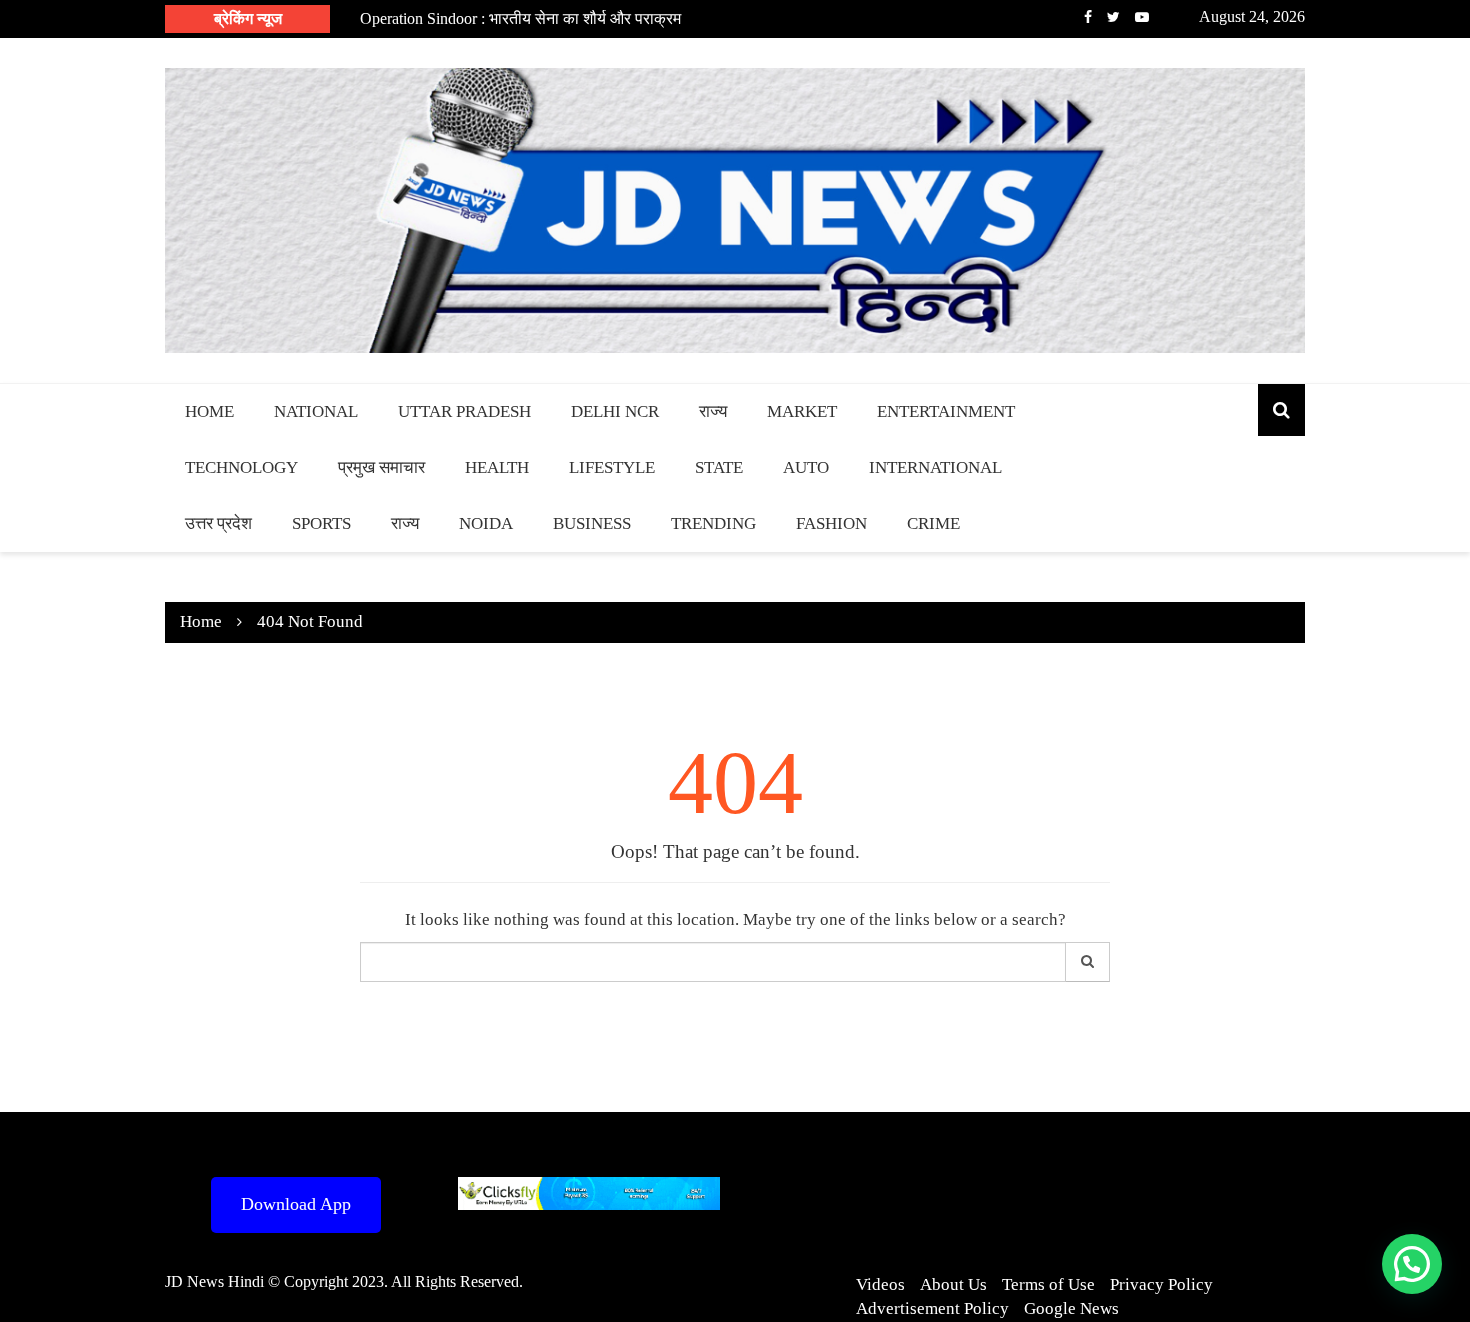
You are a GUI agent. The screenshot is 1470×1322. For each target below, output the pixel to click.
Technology (241, 467)
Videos (880, 1284)
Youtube (1142, 17)
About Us (953, 1284)
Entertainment (946, 411)
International (935, 467)
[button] (1412, 1264)
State (719, 467)
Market (802, 411)
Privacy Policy (1161, 1284)
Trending (713, 523)
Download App (296, 1204)
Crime (933, 523)
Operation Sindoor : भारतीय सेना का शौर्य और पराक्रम (520, 18)
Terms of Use (1048, 1284)
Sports (321, 523)
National (316, 411)
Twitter (1113, 17)
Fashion (831, 523)
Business (592, 523)
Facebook (1088, 17)
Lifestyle (612, 467)
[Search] (1088, 962)
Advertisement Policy (932, 1308)
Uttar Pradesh (464, 411)
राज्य (713, 411)
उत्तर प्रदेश (218, 523)
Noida (486, 523)
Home (209, 411)
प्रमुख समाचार (381, 467)
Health (497, 467)
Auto (806, 467)
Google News (1071, 1308)
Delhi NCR (615, 411)
